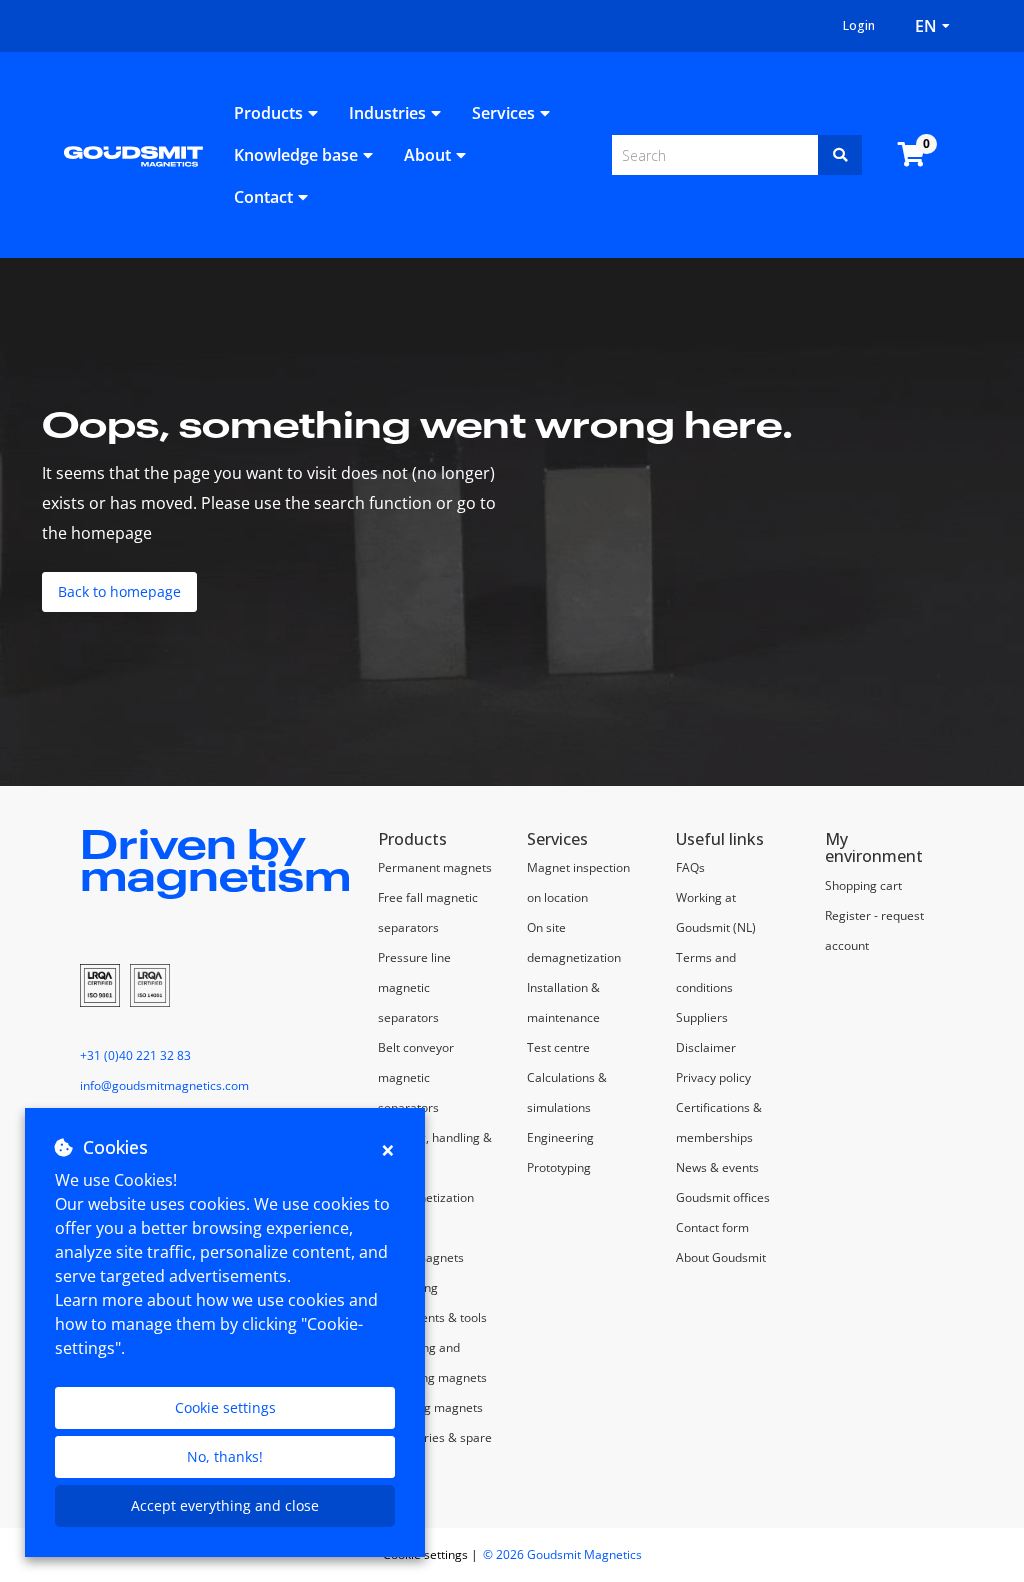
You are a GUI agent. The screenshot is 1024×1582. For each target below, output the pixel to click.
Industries (387, 113)
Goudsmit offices (723, 1197)
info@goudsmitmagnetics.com (164, 1085)
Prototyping (559, 1167)
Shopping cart (863, 885)
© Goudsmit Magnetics (562, 1554)
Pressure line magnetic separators (414, 987)
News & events (717, 1167)
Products (268, 113)
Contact (263, 197)
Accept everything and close (225, 1505)
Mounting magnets (430, 1407)
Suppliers (702, 1017)
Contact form (712, 1227)
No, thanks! (225, 1456)
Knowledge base (296, 155)
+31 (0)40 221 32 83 (135, 1055)
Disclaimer (706, 1047)
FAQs (690, 867)
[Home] (133, 155)
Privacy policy (713, 1077)
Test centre (558, 1047)
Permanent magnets (435, 867)
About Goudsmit (721, 1257)
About (427, 155)
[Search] (840, 155)
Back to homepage (119, 591)
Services (503, 113)
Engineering (560, 1137)
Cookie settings (225, 1407)
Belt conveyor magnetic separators (416, 1077)
